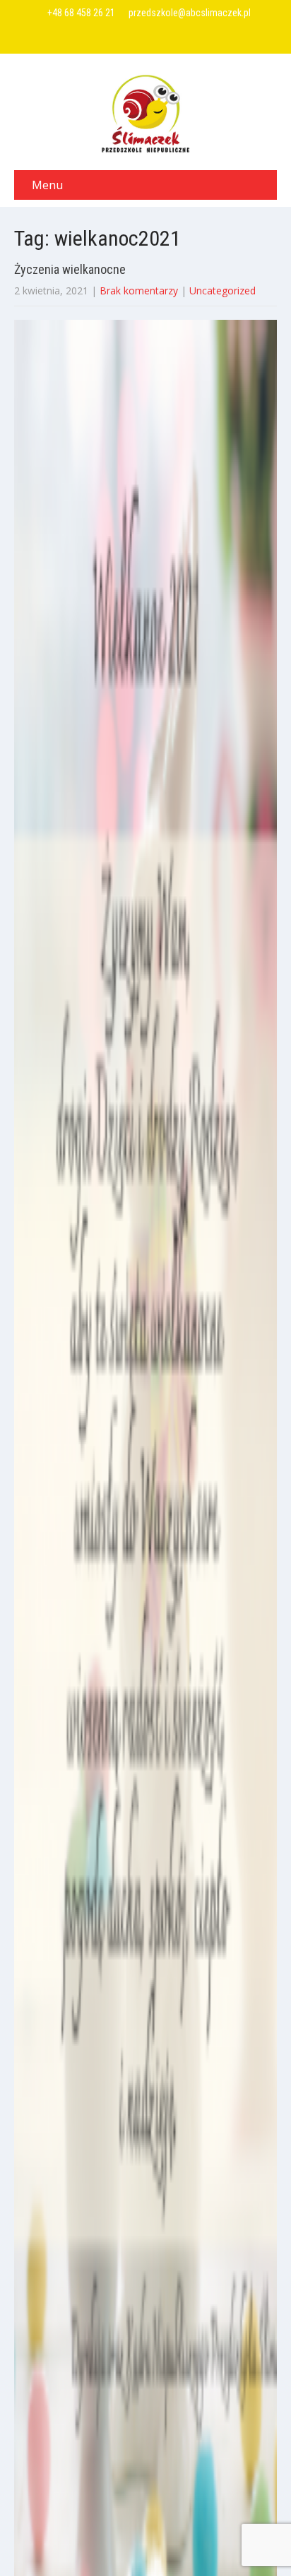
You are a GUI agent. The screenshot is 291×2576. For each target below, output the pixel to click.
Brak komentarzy (139, 290)
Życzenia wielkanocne (70, 269)
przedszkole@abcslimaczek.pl (190, 13)
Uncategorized (222, 290)
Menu (47, 185)
